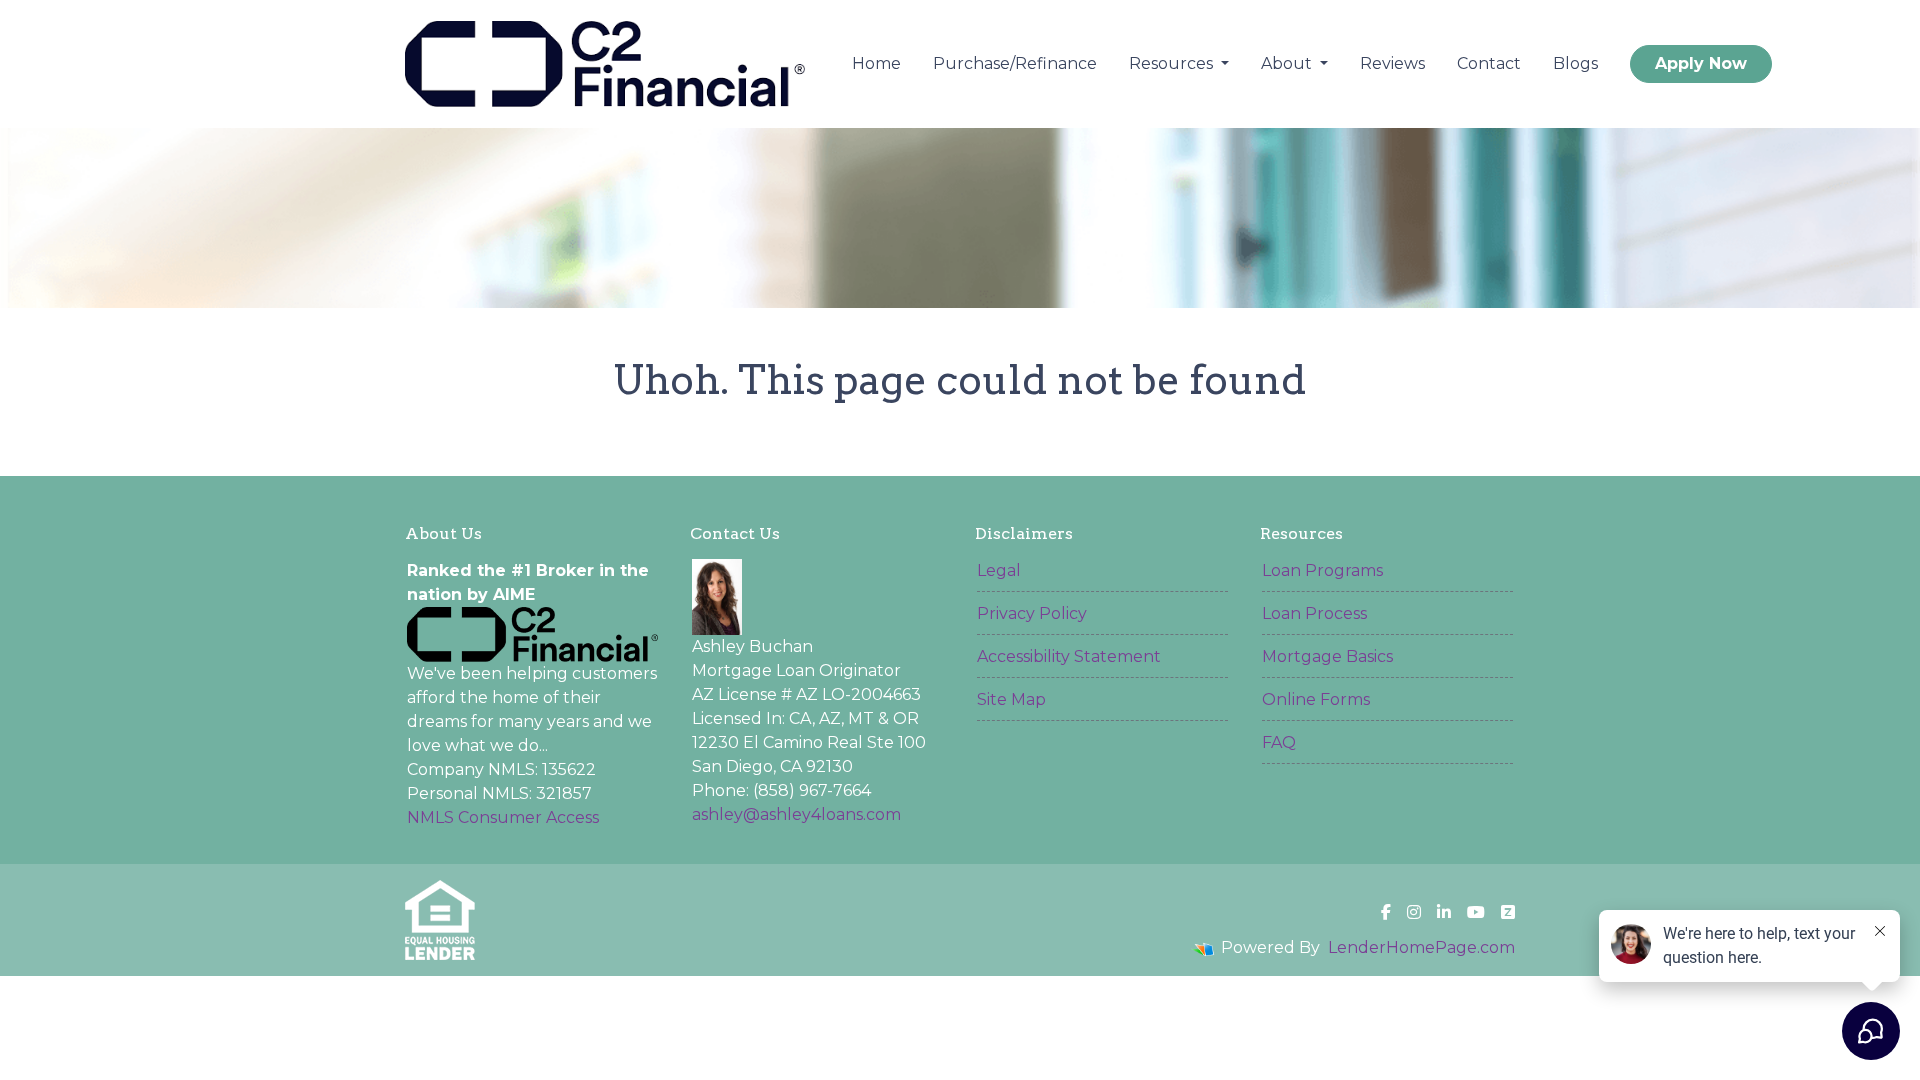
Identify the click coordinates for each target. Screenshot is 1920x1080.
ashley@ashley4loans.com (796, 814)
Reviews (1392, 63)
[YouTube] (1476, 912)
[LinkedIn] (1444, 912)
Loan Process (1314, 613)
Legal (999, 570)
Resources (1173, 63)
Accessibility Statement (1069, 656)
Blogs (1575, 63)
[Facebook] (1386, 912)
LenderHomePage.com (1421, 947)
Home (876, 63)
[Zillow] (1508, 912)
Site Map (1011, 699)
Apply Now (1701, 63)
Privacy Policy (1032, 613)
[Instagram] (1414, 912)
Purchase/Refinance (1015, 63)
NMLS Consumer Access (503, 817)
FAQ (1279, 742)
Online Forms (1316, 699)
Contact (1489, 63)
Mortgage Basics (1327, 656)
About (1288, 63)
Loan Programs (1322, 570)
